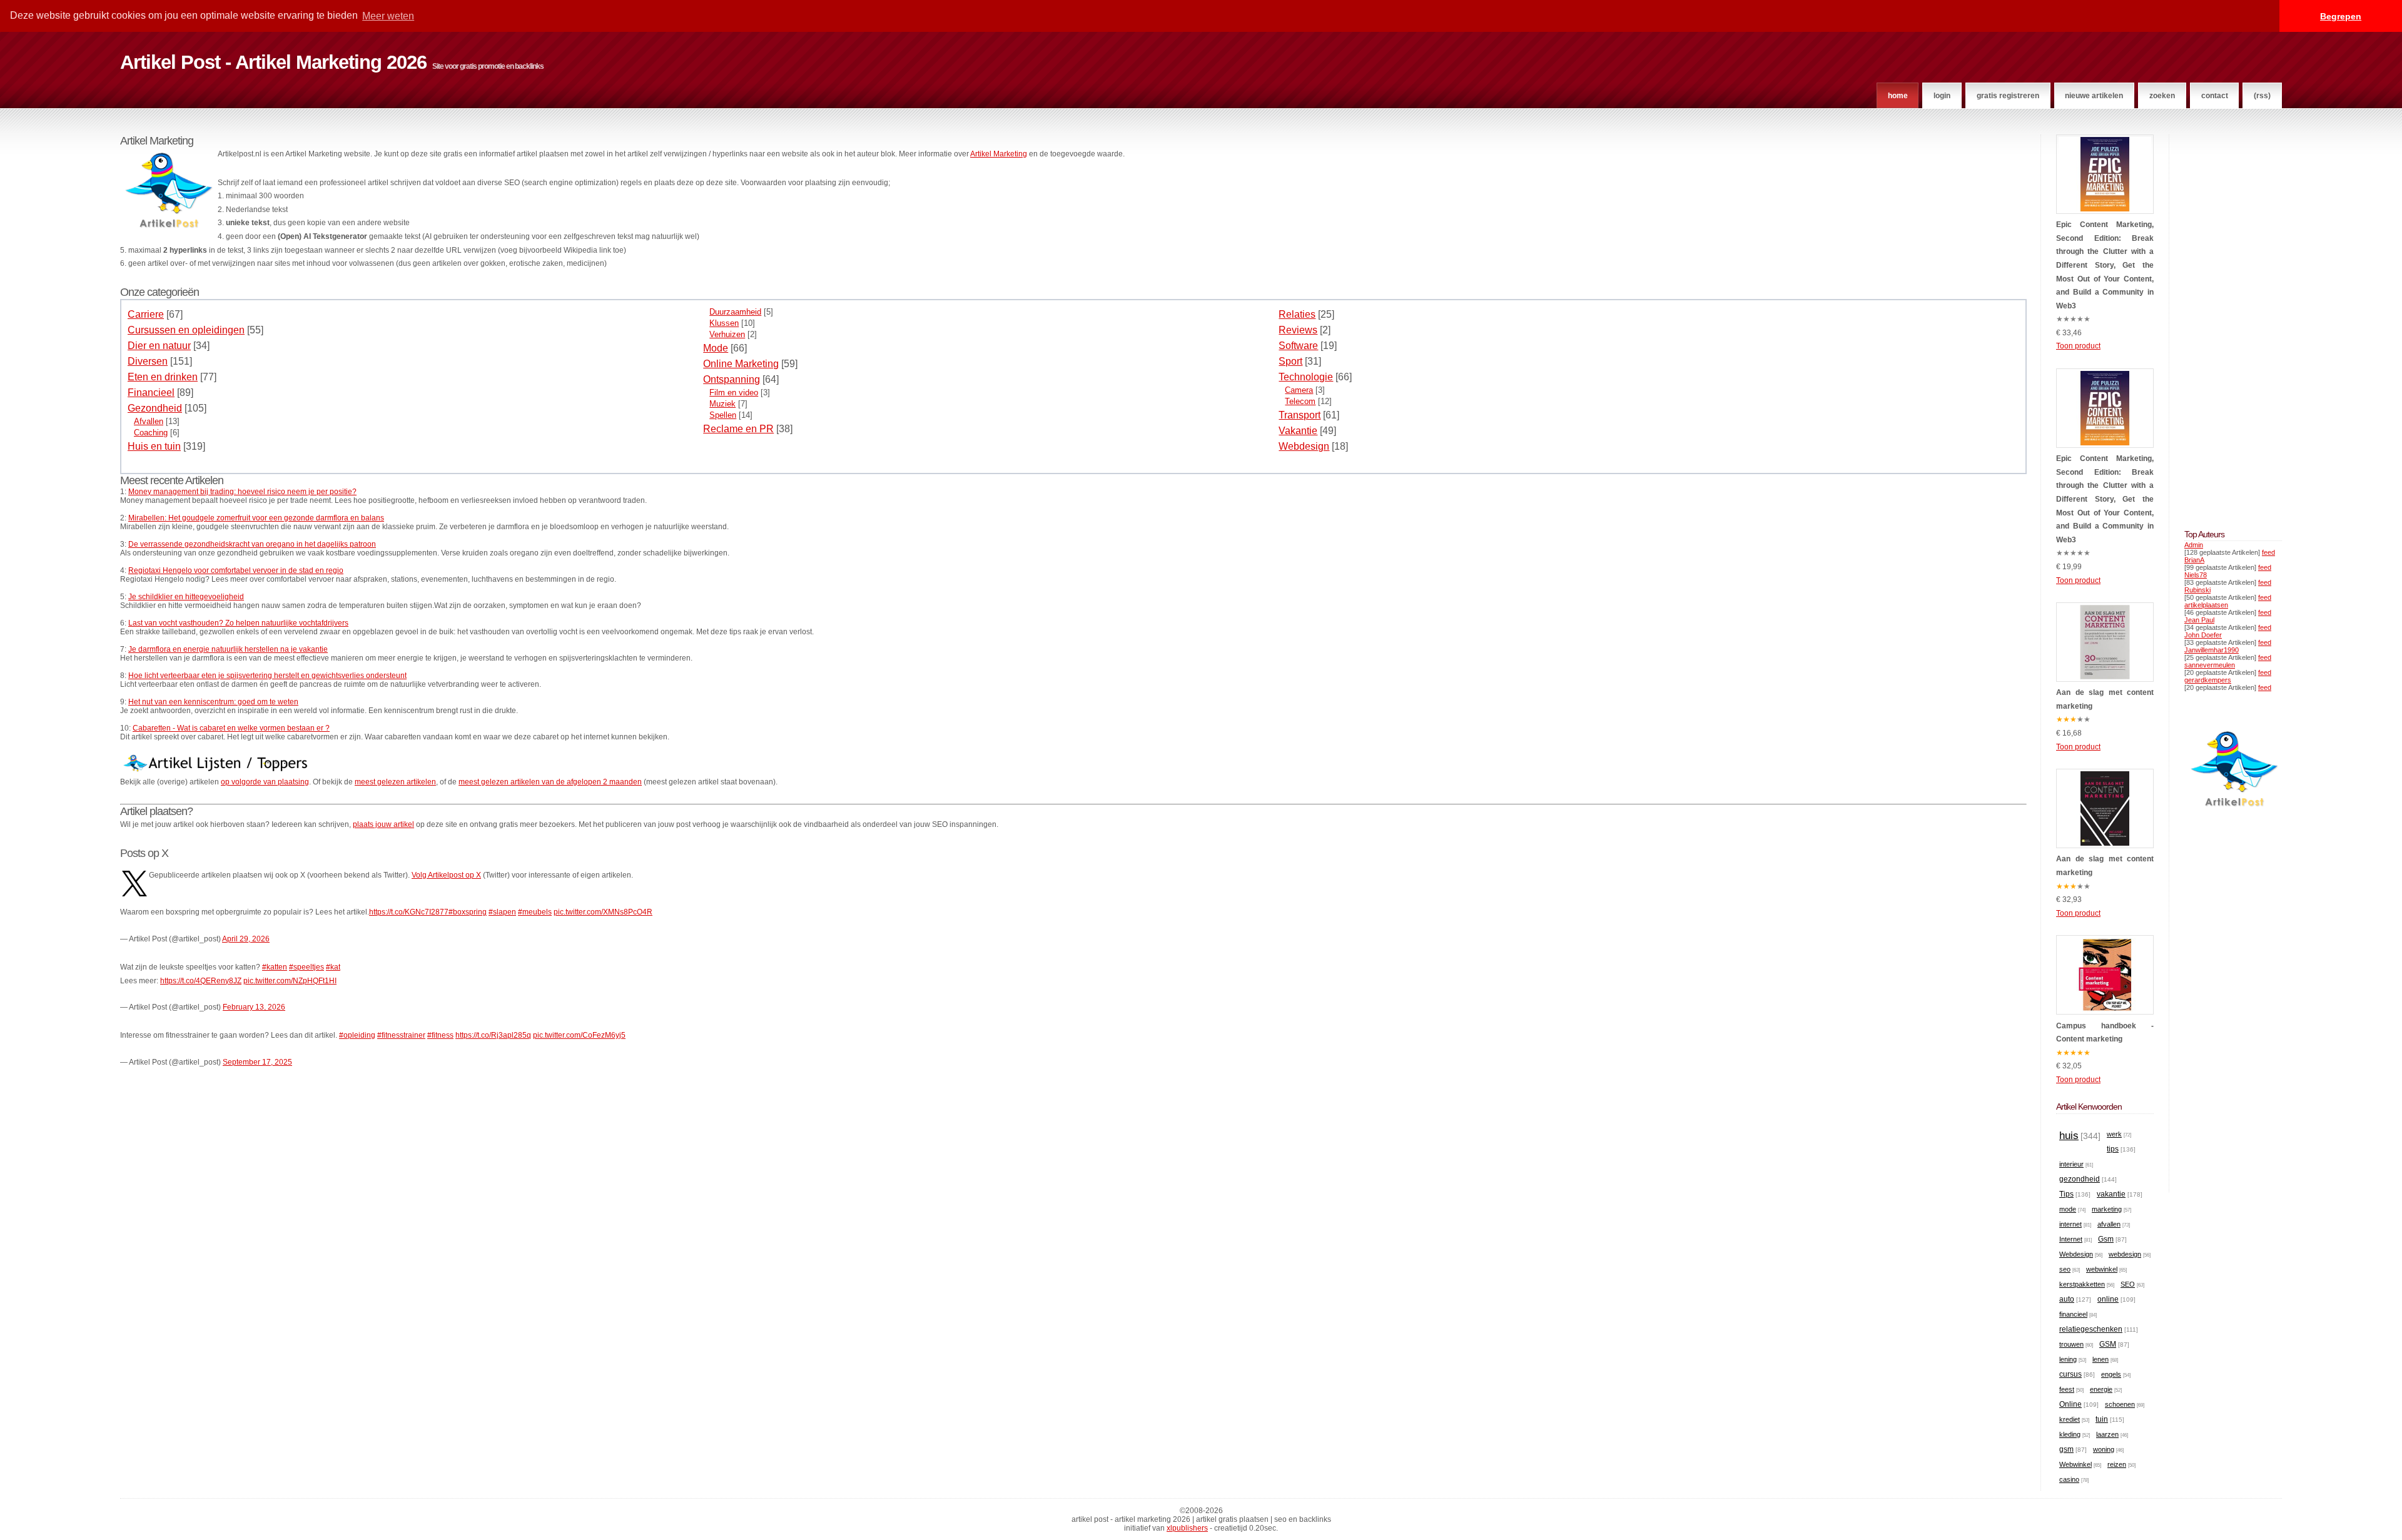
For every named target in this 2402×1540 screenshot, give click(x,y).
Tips (2066, 1194)
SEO (2128, 1284)
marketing (2107, 1209)
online (2108, 1299)
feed (2268, 552)
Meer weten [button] (388, 16)
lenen (2100, 1359)
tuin (2102, 1419)
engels (2111, 1374)
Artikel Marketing (999, 154)
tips (2113, 1149)
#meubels (535, 912)
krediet (2070, 1419)
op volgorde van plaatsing (265, 782)
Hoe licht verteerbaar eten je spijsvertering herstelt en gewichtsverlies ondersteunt (267, 676)
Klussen (724, 323)
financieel (2073, 1314)
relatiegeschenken (2091, 1329)
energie (2101, 1389)
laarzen (2107, 1434)
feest (2067, 1389)
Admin (2194, 545)
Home (1898, 96)
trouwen (2071, 1344)
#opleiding (357, 1035)
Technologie (1306, 377)
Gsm (2106, 1239)
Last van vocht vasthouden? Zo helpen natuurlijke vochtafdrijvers (238, 623)
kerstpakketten (2082, 1284)
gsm (2066, 1449)
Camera (1299, 390)
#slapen (502, 912)
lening (2068, 1359)
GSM (2108, 1344)
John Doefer (2203, 635)
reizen (2117, 1464)
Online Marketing (741, 364)
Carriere (146, 314)
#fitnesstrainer (401, 1035)
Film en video (734, 393)
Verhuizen (727, 334)
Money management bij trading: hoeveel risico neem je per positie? (242, 492)
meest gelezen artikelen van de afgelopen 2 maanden (550, 782)
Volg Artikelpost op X (446, 875)
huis (2069, 1136)
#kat (333, 967)
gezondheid (2080, 1179)
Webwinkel (2075, 1464)
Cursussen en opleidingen (186, 330)
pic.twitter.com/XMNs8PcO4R (603, 912)
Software (1298, 346)
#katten (275, 967)
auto (2067, 1299)
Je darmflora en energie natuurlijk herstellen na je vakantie (228, 649)
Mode (716, 348)
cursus (2070, 1374)
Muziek (722, 404)
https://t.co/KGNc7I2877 (409, 912)
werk (2114, 1134)
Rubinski (2197, 590)
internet (2070, 1224)
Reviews (1298, 330)
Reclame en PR (738, 429)
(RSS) (2262, 96)
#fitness (440, 1035)
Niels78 (2196, 575)
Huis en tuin (154, 446)
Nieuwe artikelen (2094, 96)
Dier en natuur (159, 346)
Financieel (151, 393)
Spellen (723, 415)
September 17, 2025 (257, 1062)
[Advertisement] (2222, 322)
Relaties (1297, 314)
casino (2069, 1479)
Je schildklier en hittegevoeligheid (186, 597)
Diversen (148, 361)
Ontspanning (732, 379)
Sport (1290, 361)
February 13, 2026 (254, 1007)
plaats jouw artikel (383, 824)
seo (2065, 1269)
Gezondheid (155, 408)
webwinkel (2102, 1269)
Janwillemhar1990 (2212, 650)
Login (1942, 96)
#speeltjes (307, 967)
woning (2104, 1449)
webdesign (2125, 1254)
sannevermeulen (2210, 665)
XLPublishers (1187, 1528)
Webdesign (1304, 446)
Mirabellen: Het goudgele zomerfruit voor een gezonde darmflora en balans (256, 518)
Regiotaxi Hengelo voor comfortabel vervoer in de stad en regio (236, 570)
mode (2068, 1209)
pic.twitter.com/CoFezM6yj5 (579, 1035)
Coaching (151, 433)
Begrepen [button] (2341, 16)
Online (2070, 1404)
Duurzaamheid (735, 312)
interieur (2071, 1164)
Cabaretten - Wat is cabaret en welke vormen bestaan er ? (231, 728)
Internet (2071, 1239)
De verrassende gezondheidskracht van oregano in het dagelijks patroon (252, 544)
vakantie (2111, 1194)
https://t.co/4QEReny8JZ (201, 981)
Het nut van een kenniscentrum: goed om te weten (213, 702)
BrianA (2194, 560)
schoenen (2120, 1404)
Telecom (1300, 401)
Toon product (2078, 346)
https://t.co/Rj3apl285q (493, 1035)
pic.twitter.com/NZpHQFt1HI (290, 981)
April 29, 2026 (246, 939)
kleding (2070, 1434)
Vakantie (1298, 431)
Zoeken (2162, 96)
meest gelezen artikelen (395, 782)
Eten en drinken (163, 377)
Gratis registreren (2008, 96)
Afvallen (149, 421)
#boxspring (468, 912)
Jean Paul (2199, 620)
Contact (2215, 96)
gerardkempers (2208, 680)
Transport (1300, 415)
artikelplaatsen (2206, 605)
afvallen (2109, 1224)
